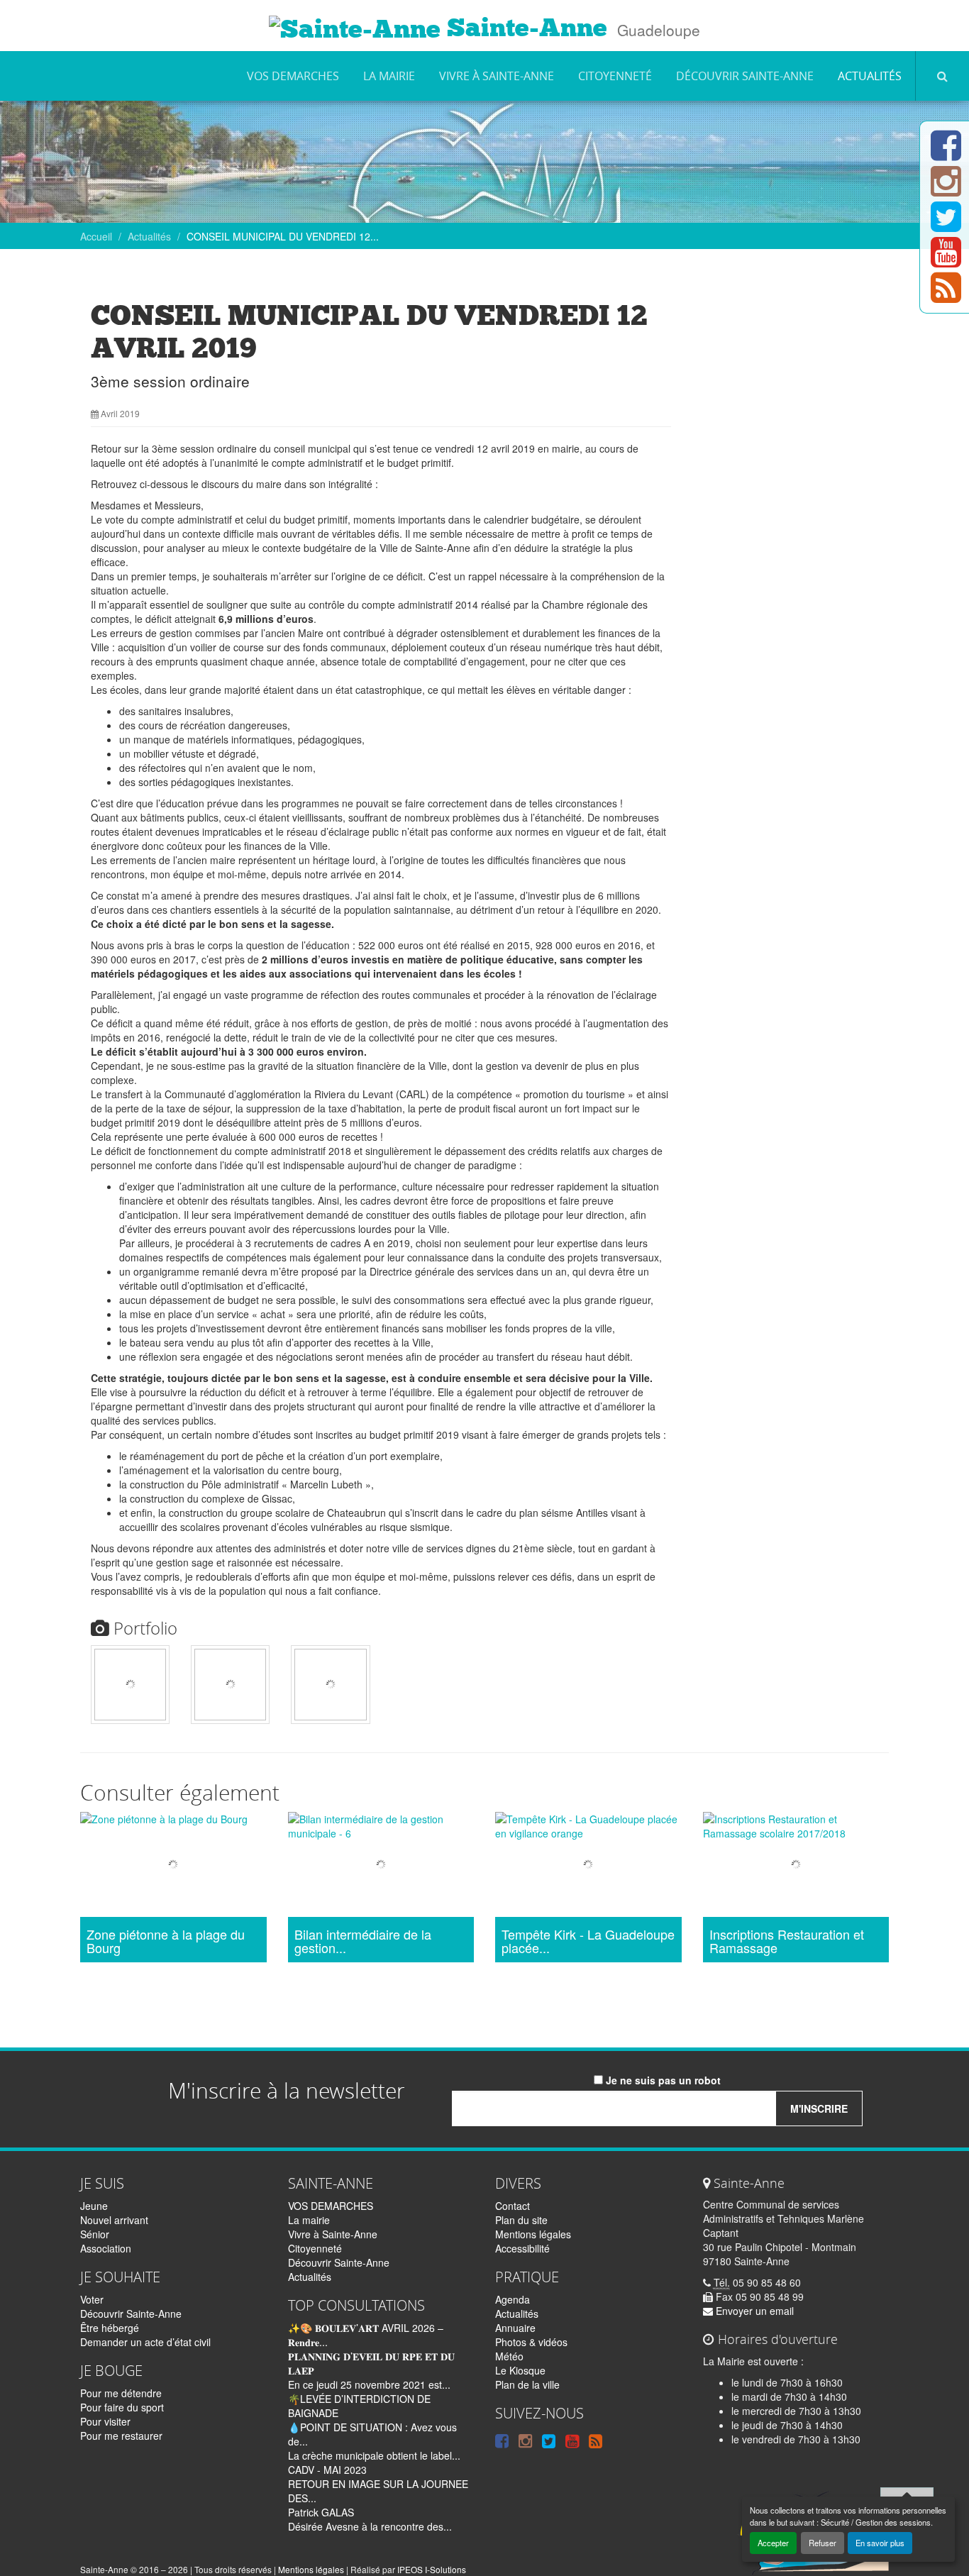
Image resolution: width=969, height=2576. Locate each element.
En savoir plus (880, 2543)
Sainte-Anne (524, 28)
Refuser (823, 2543)
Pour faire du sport (122, 2407)
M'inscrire (819, 2108)
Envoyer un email (753, 2311)
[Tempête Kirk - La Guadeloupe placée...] (588, 1866)
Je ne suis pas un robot (662, 2080)
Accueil (96, 236)
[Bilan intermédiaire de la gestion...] (381, 1866)
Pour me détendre (121, 2393)
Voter (92, 2299)
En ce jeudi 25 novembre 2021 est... (369, 2384)
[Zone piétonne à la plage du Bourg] (173, 1866)
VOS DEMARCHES (293, 76)
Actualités (870, 76)
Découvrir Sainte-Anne (745, 76)
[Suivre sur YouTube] (946, 260)
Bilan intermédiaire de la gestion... (363, 1942)
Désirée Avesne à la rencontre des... (370, 2526)
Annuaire (515, 2328)
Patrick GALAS (321, 2512)
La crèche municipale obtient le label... (374, 2455)
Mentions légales (533, 2234)
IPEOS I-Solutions (432, 2569)
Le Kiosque (520, 2370)
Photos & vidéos (531, 2342)
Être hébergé (110, 2328)
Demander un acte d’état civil (145, 2342)
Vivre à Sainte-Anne (497, 76)
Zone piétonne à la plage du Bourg (166, 1942)
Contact (513, 2206)
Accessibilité (522, 2248)
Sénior (95, 2234)
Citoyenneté (615, 76)
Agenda (513, 2299)
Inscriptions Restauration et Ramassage (787, 1942)
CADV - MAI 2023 (327, 2470)
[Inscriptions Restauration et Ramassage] (796, 1866)
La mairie (389, 76)
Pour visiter (105, 2421)
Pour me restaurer (121, 2436)
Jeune (94, 2206)
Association (106, 2248)
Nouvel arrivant (114, 2220)
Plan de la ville (527, 2384)
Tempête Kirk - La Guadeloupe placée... (588, 1942)
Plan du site (521, 2220)
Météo (509, 2356)
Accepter (773, 2543)
